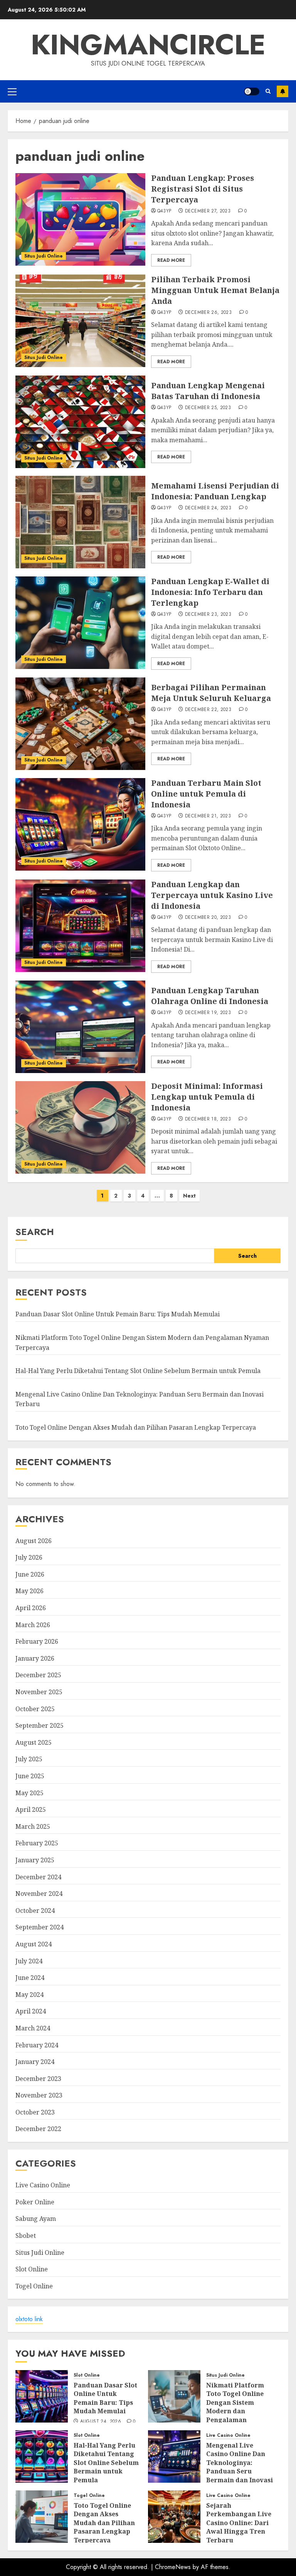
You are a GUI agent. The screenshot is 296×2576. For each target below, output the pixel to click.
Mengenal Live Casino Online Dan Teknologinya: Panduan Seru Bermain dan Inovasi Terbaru (240, 2467)
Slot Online (32, 2269)
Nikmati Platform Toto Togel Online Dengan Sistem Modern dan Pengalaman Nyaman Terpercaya (239, 2407)
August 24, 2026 (101, 2422)
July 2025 (29, 1759)
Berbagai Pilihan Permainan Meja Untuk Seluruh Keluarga (211, 693)
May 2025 (29, 1793)
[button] (12, 91)
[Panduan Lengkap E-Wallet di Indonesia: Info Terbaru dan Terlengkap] (80, 623)
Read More (171, 260)
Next (189, 1196)
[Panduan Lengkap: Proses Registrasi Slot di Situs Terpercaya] (80, 219)
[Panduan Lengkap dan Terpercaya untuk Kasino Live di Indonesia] (80, 926)
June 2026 (30, 1574)
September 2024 (40, 1927)
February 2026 (37, 1641)
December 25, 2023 (208, 408)
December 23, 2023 (208, 615)
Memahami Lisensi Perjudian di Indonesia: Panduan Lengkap (215, 491)
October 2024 (35, 1911)
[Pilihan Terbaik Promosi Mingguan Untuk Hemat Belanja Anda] (80, 321)
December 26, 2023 (208, 313)
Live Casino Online (43, 2185)
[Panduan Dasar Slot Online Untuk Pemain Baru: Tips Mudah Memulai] (42, 2396)
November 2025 (39, 1692)
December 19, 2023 (208, 1013)
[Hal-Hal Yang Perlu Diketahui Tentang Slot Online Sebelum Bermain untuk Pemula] (42, 2456)
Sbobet (26, 2236)
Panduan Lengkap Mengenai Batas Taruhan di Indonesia (208, 391)
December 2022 (38, 2129)
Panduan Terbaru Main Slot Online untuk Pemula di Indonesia (206, 794)
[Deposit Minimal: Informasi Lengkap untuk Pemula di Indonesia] (80, 1127)
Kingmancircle (148, 45)
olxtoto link (29, 2319)
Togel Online (34, 2286)
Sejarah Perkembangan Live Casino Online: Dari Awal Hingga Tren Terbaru (239, 2523)
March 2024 (33, 2028)
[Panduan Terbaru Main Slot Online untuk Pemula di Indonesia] (80, 824)
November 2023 (39, 2095)
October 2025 (35, 1709)
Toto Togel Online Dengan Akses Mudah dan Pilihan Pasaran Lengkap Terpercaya (136, 1427)
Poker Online (35, 2202)
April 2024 (31, 2011)
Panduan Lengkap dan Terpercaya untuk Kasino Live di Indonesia (212, 895)
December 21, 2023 (208, 816)
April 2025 (31, 1809)
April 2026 (31, 1608)
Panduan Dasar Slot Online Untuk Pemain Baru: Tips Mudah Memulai (118, 1314)
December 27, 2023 (208, 211)
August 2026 (34, 1541)
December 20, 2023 (208, 918)
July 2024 (29, 1961)
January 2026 (35, 1658)
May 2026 (29, 1591)
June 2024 (30, 1978)
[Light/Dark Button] (252, 91)
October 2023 (35, 2112)
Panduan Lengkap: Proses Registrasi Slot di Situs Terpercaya (203, 189)
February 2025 (37, 1843)
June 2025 (30, 1776)
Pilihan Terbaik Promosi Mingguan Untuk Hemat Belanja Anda (215, 290)
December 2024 (38, 1877)
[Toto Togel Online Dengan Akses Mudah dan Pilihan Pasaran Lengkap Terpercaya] (42, 2517)
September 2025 (40, 1725)
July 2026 (29, 1557)
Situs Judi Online (44, 256)
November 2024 (39, 1894)
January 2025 (35, 1860)
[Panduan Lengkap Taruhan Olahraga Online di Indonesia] (80, 1027)
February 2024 (37, 2045)
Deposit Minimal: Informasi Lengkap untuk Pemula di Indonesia (207, 1097)
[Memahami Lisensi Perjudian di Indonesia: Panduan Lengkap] (80, 522)
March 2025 (33, 1826)
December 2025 (38, 1675)
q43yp (164, 211)
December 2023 (38, 2079)
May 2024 (29, 1995)
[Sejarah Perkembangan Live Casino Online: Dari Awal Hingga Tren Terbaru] (174, 2517)
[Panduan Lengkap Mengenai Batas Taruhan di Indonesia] (80, 422)
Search (35, 1232)
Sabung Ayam (36, 2219)
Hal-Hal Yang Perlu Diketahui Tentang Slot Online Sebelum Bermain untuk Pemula (138, 1371)
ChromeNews (173, 2567)
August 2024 (34, 1944)
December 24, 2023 (208, 508)
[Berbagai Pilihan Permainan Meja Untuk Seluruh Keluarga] (80, 724)
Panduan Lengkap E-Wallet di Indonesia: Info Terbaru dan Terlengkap (210, 592)
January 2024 (35, 2062)
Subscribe (283, 91)
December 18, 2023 (208, 1119)
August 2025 (34, 1742)
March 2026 (33, 1625)
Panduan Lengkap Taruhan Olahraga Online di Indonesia (210, 996)
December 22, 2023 (208, 710)
